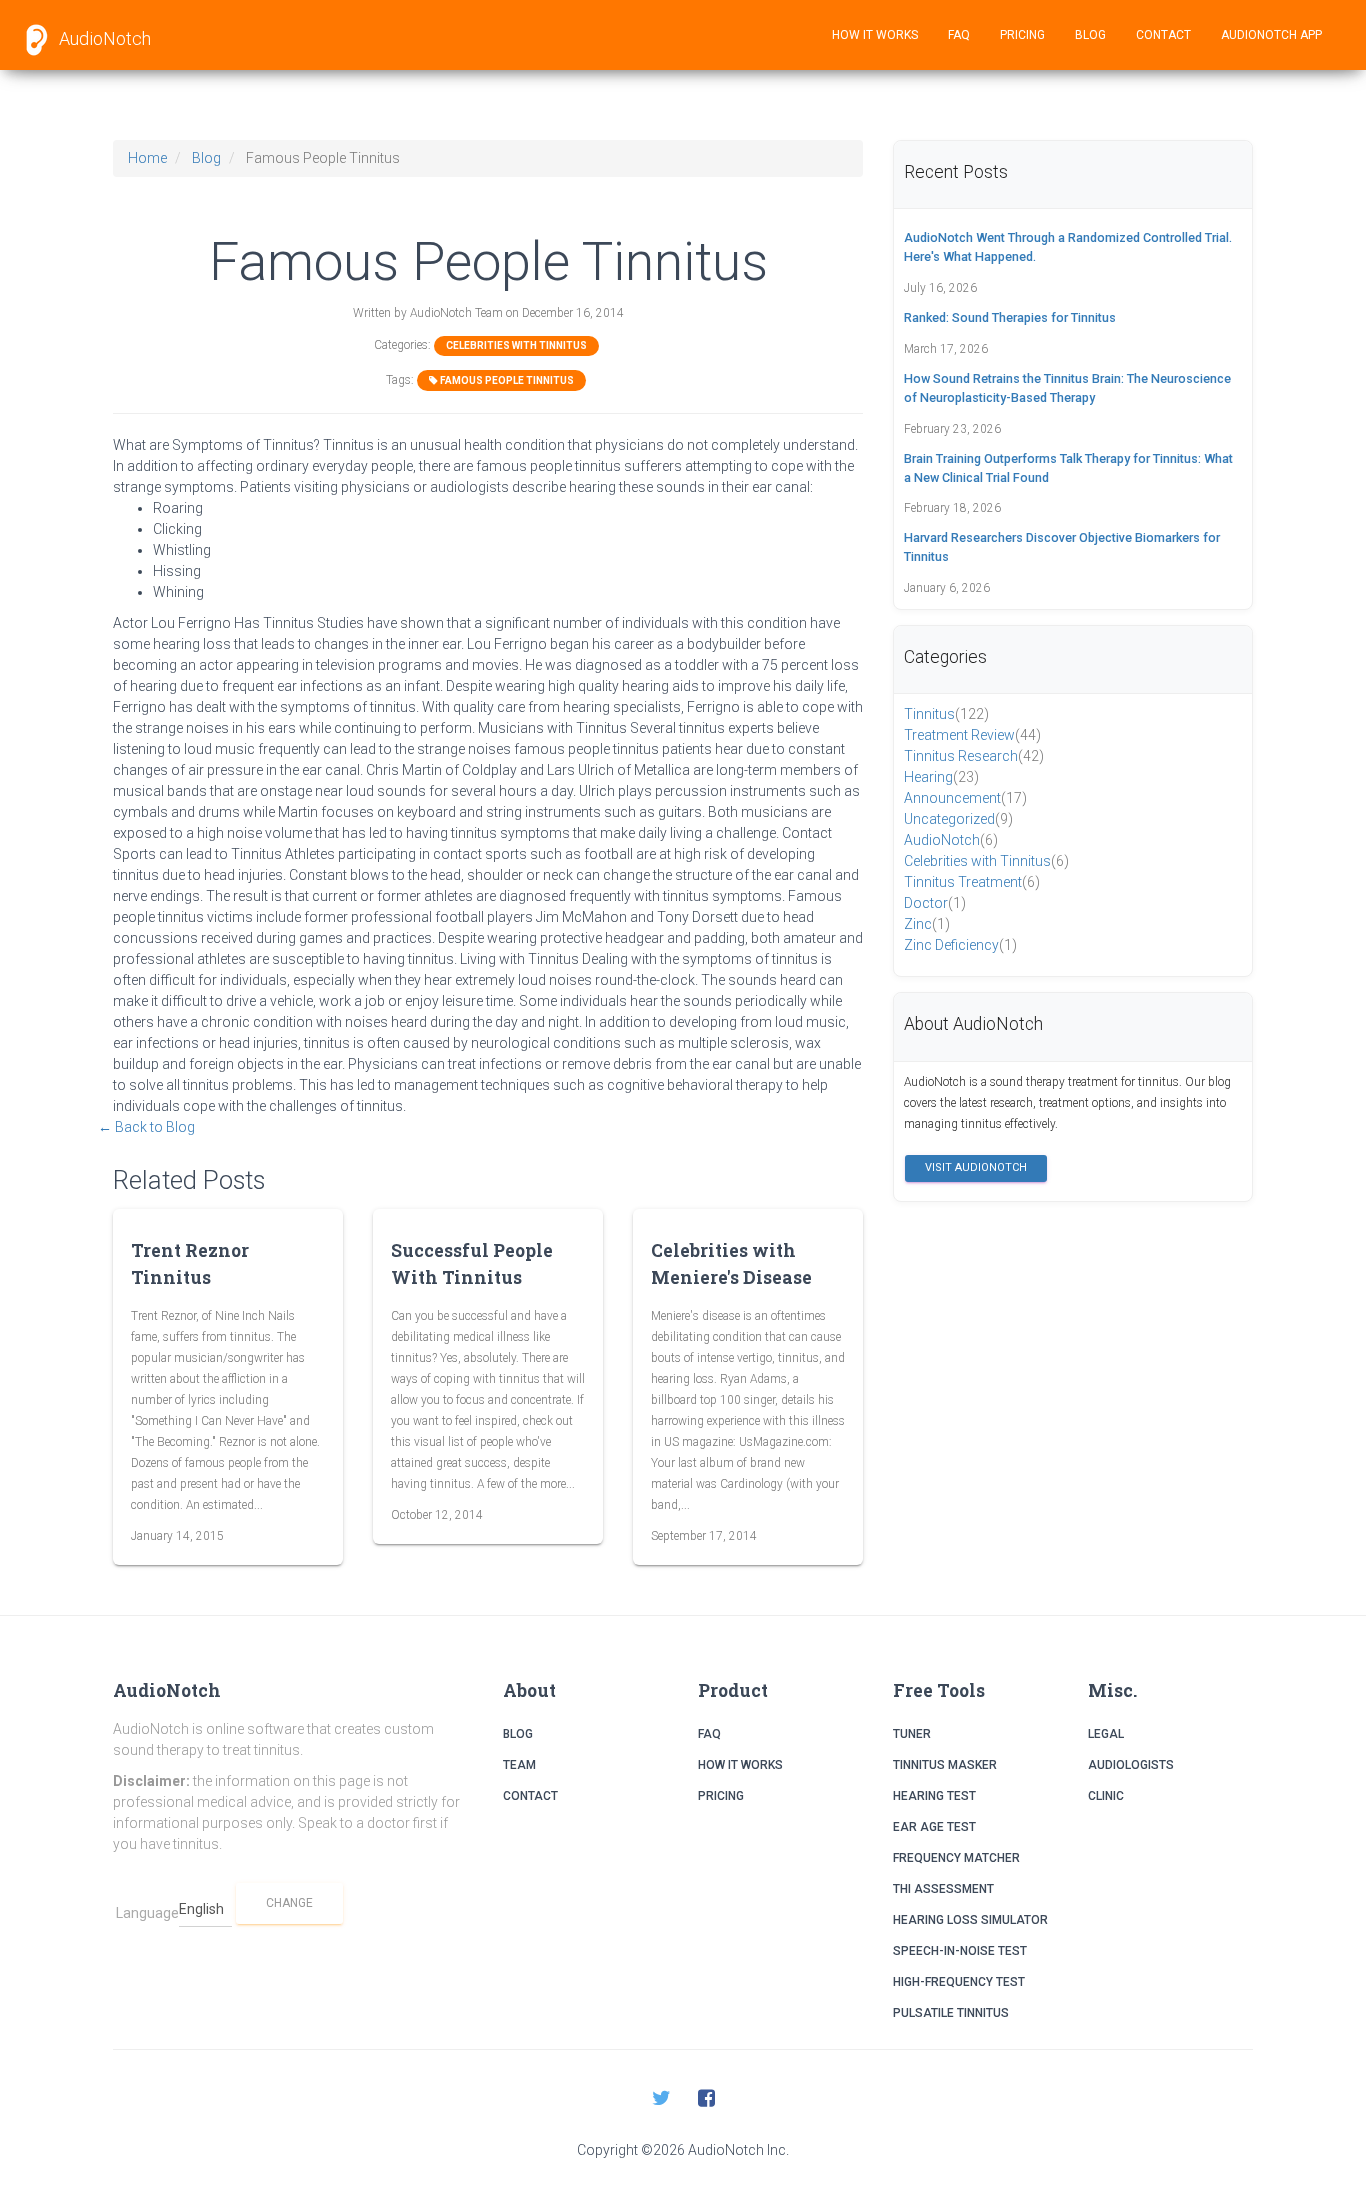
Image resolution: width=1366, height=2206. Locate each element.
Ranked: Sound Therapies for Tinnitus (1010, 317)
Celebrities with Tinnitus (516, 345)
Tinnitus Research (974, 756)
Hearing (941, 777)
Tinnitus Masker (945, 1765)
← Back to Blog (146, 1127)
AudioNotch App (1271, 35)
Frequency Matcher (956, 1858)
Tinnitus (946, 714)
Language (147, 1913)
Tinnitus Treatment (972, 882)
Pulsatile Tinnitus (951, 2013)
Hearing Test (934, 1796)
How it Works (875, 35)
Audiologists (1131, 1765)
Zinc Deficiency (960, 945)
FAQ (959, 35)
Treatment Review (972, 735)
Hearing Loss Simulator (970, 1920)
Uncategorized (958, 819)
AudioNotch (103, 38)
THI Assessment (943, 1889)
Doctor (935, 903)
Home (147, 158)
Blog (1090, 35)
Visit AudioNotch (976, 1167)
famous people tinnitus (506, 380)
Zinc (927, 924)
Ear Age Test (934, 1827)
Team (519, 1765)
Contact (1163, 35)
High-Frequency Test (959, 1982)
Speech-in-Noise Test (960, 1951)
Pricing (1022, 35)
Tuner (912, 1734)
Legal (1106, 1734)
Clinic (1106, 1796)
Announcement (965, 798)
